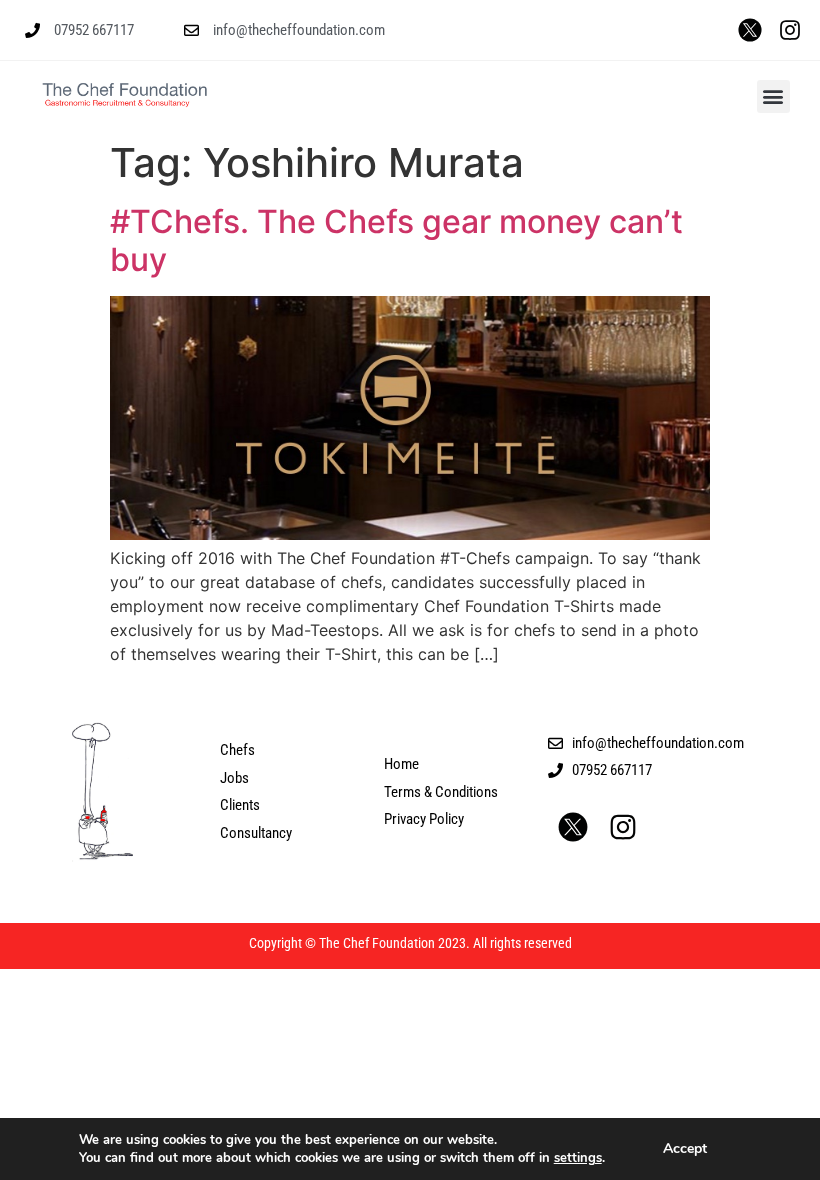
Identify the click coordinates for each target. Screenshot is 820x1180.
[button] (773, 96)
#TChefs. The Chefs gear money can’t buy (396, 240)
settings (578, 1158)
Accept (685, 1148)
